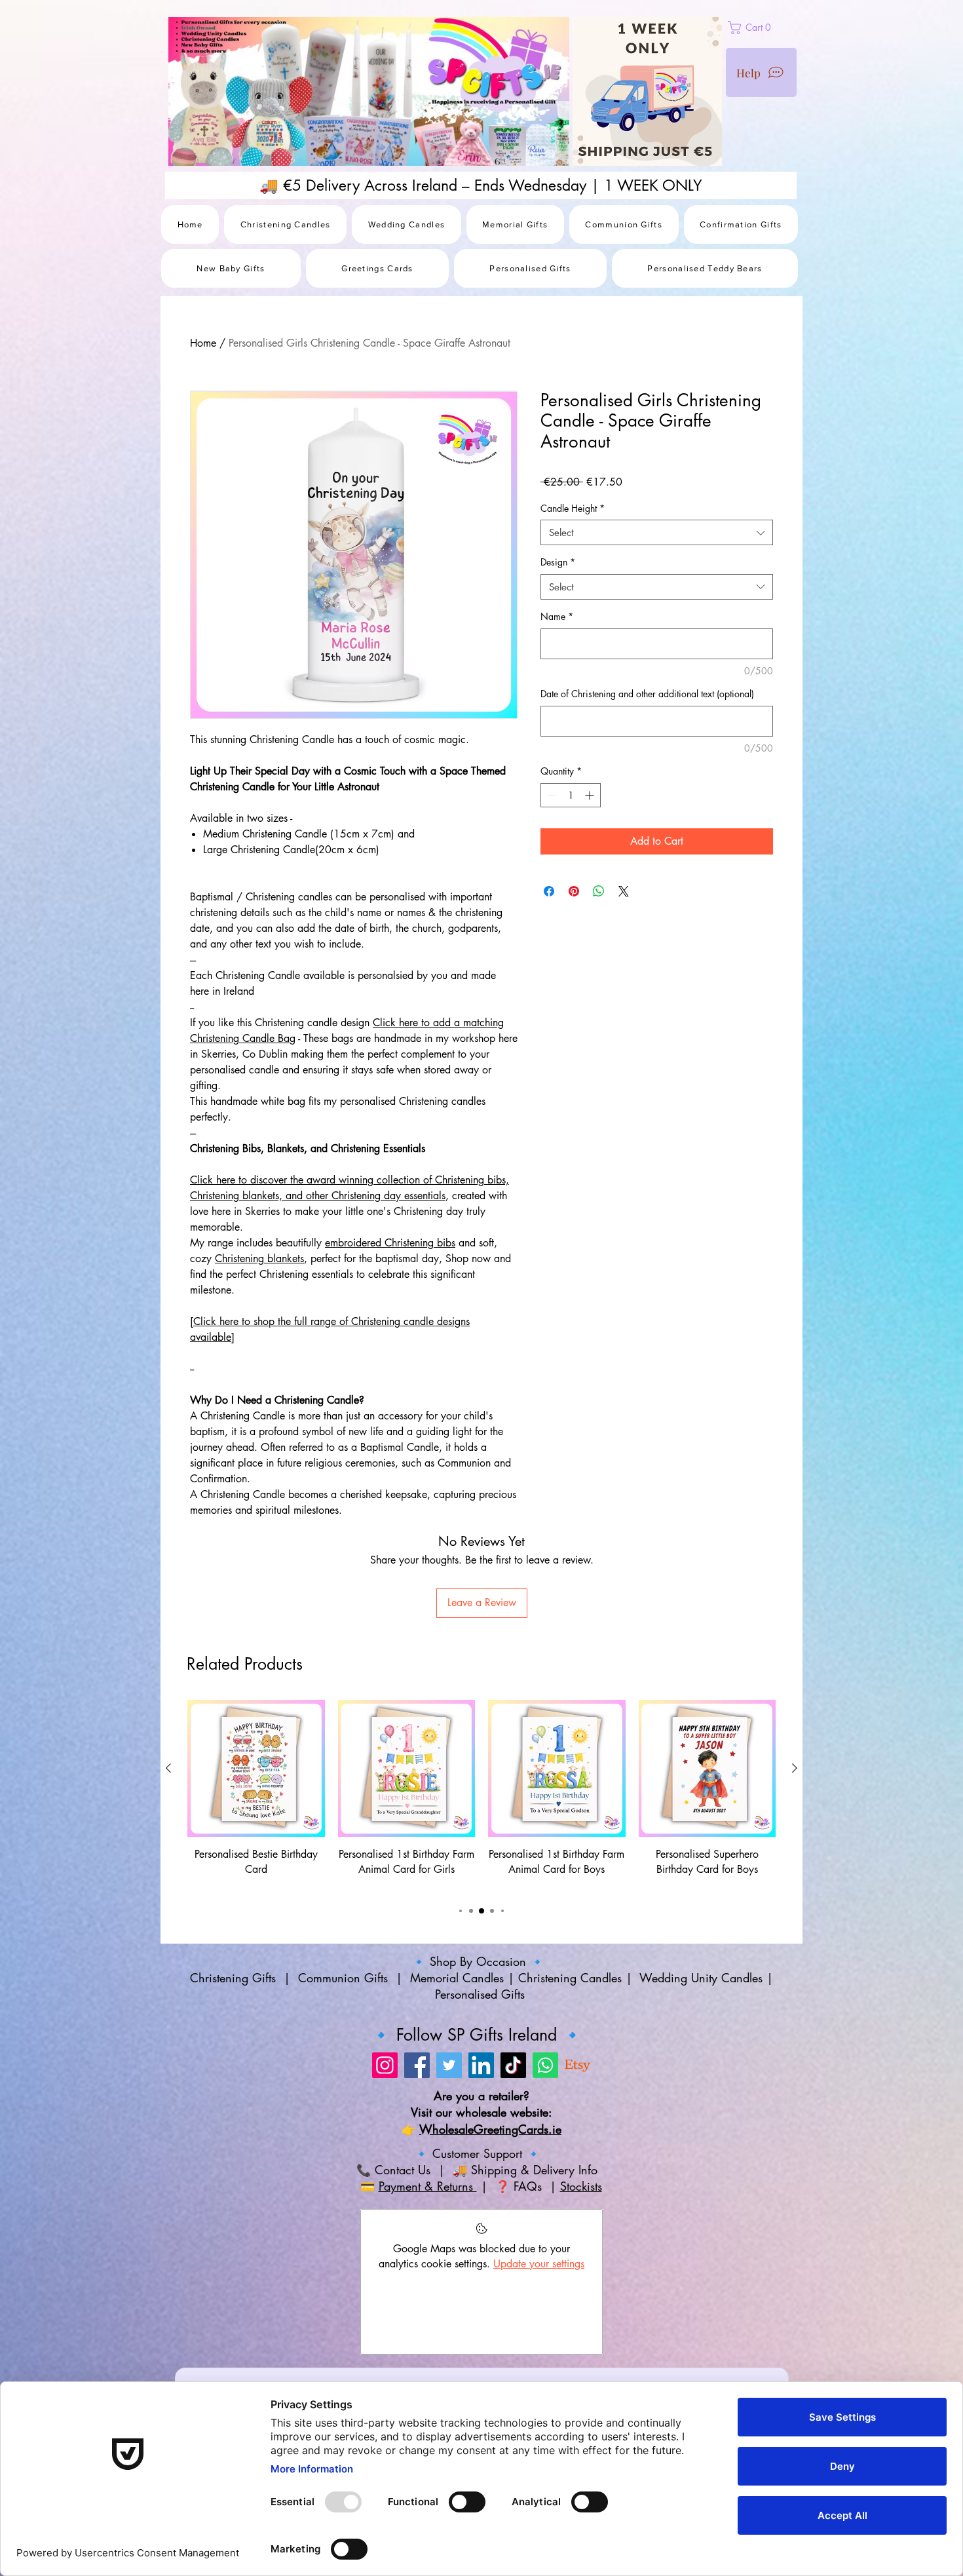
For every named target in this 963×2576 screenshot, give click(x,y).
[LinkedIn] (481, 2065)
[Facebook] (417, 2065)
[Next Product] (795, 1768)
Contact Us (401, 2170)
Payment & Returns (428, 2186)
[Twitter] (449, 2065)
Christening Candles (570, 1978)
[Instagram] (385, 2065)
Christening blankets (259, 1259)
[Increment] (591, 795)
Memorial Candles (457, 1978)
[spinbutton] (571, 795)
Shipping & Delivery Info (536, 2170)
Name (557, 616)
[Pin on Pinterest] (574, 891)
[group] (481, 1796)
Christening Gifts (235, 1978)
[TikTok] (513, 2065)
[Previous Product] (168, 1768)
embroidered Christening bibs (390, 1243)
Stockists (581, 2186)
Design (558, 562)
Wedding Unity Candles (701, 1978)
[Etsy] (577, 2065)
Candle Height (573, 508)
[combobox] (657, 532)
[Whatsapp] (545, 2065)
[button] (780, 28)
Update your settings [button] (539, 2264)
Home (203, 343)
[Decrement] (551, 795)
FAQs (530, 2186)
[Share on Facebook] (549, 891)
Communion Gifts (343, 1978)
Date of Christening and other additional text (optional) (647, 694)
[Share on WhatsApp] (599, 891)
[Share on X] (624, 891)
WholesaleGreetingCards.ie (490, 2129)
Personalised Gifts (482, 1994)
